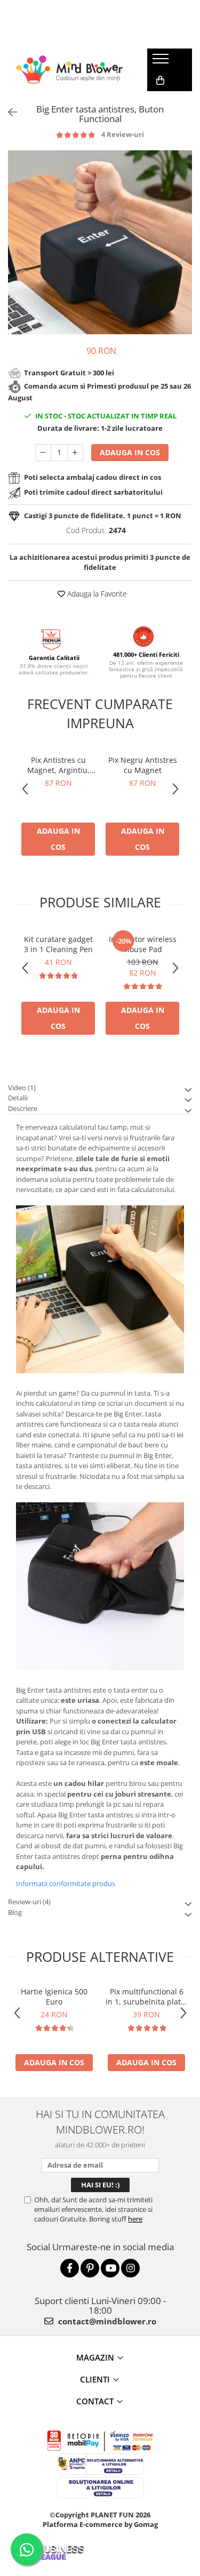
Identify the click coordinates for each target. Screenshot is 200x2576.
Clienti (95, 2379)
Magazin (95, 2357)
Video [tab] (22, 1088)
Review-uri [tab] (29, 1902)
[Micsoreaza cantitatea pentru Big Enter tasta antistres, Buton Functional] (43, 453)
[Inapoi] (8, 112)
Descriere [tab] (23, 1108)
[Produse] (162, 62)
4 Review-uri (123, 134)
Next (183, 253)
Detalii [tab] (18, 1098)
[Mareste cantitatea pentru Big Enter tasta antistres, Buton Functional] (75, 453)
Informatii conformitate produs (66, 1883)
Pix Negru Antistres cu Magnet (143, 765)
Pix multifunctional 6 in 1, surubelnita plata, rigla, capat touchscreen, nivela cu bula (146, 1997)
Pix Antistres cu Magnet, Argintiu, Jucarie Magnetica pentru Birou (58, 765)
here (135, 2219)
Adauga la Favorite (96, 594)
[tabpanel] (100, 242)
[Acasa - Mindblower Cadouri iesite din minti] (69, 70)
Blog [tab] (15, 1912)
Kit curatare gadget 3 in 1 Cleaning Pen (58, 944)
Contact (95, 2401)
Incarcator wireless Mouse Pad (143, 944)
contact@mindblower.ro (106, 2321)
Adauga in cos (130, 452)
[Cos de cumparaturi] (160, 80)
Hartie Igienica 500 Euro (54, 1997)
